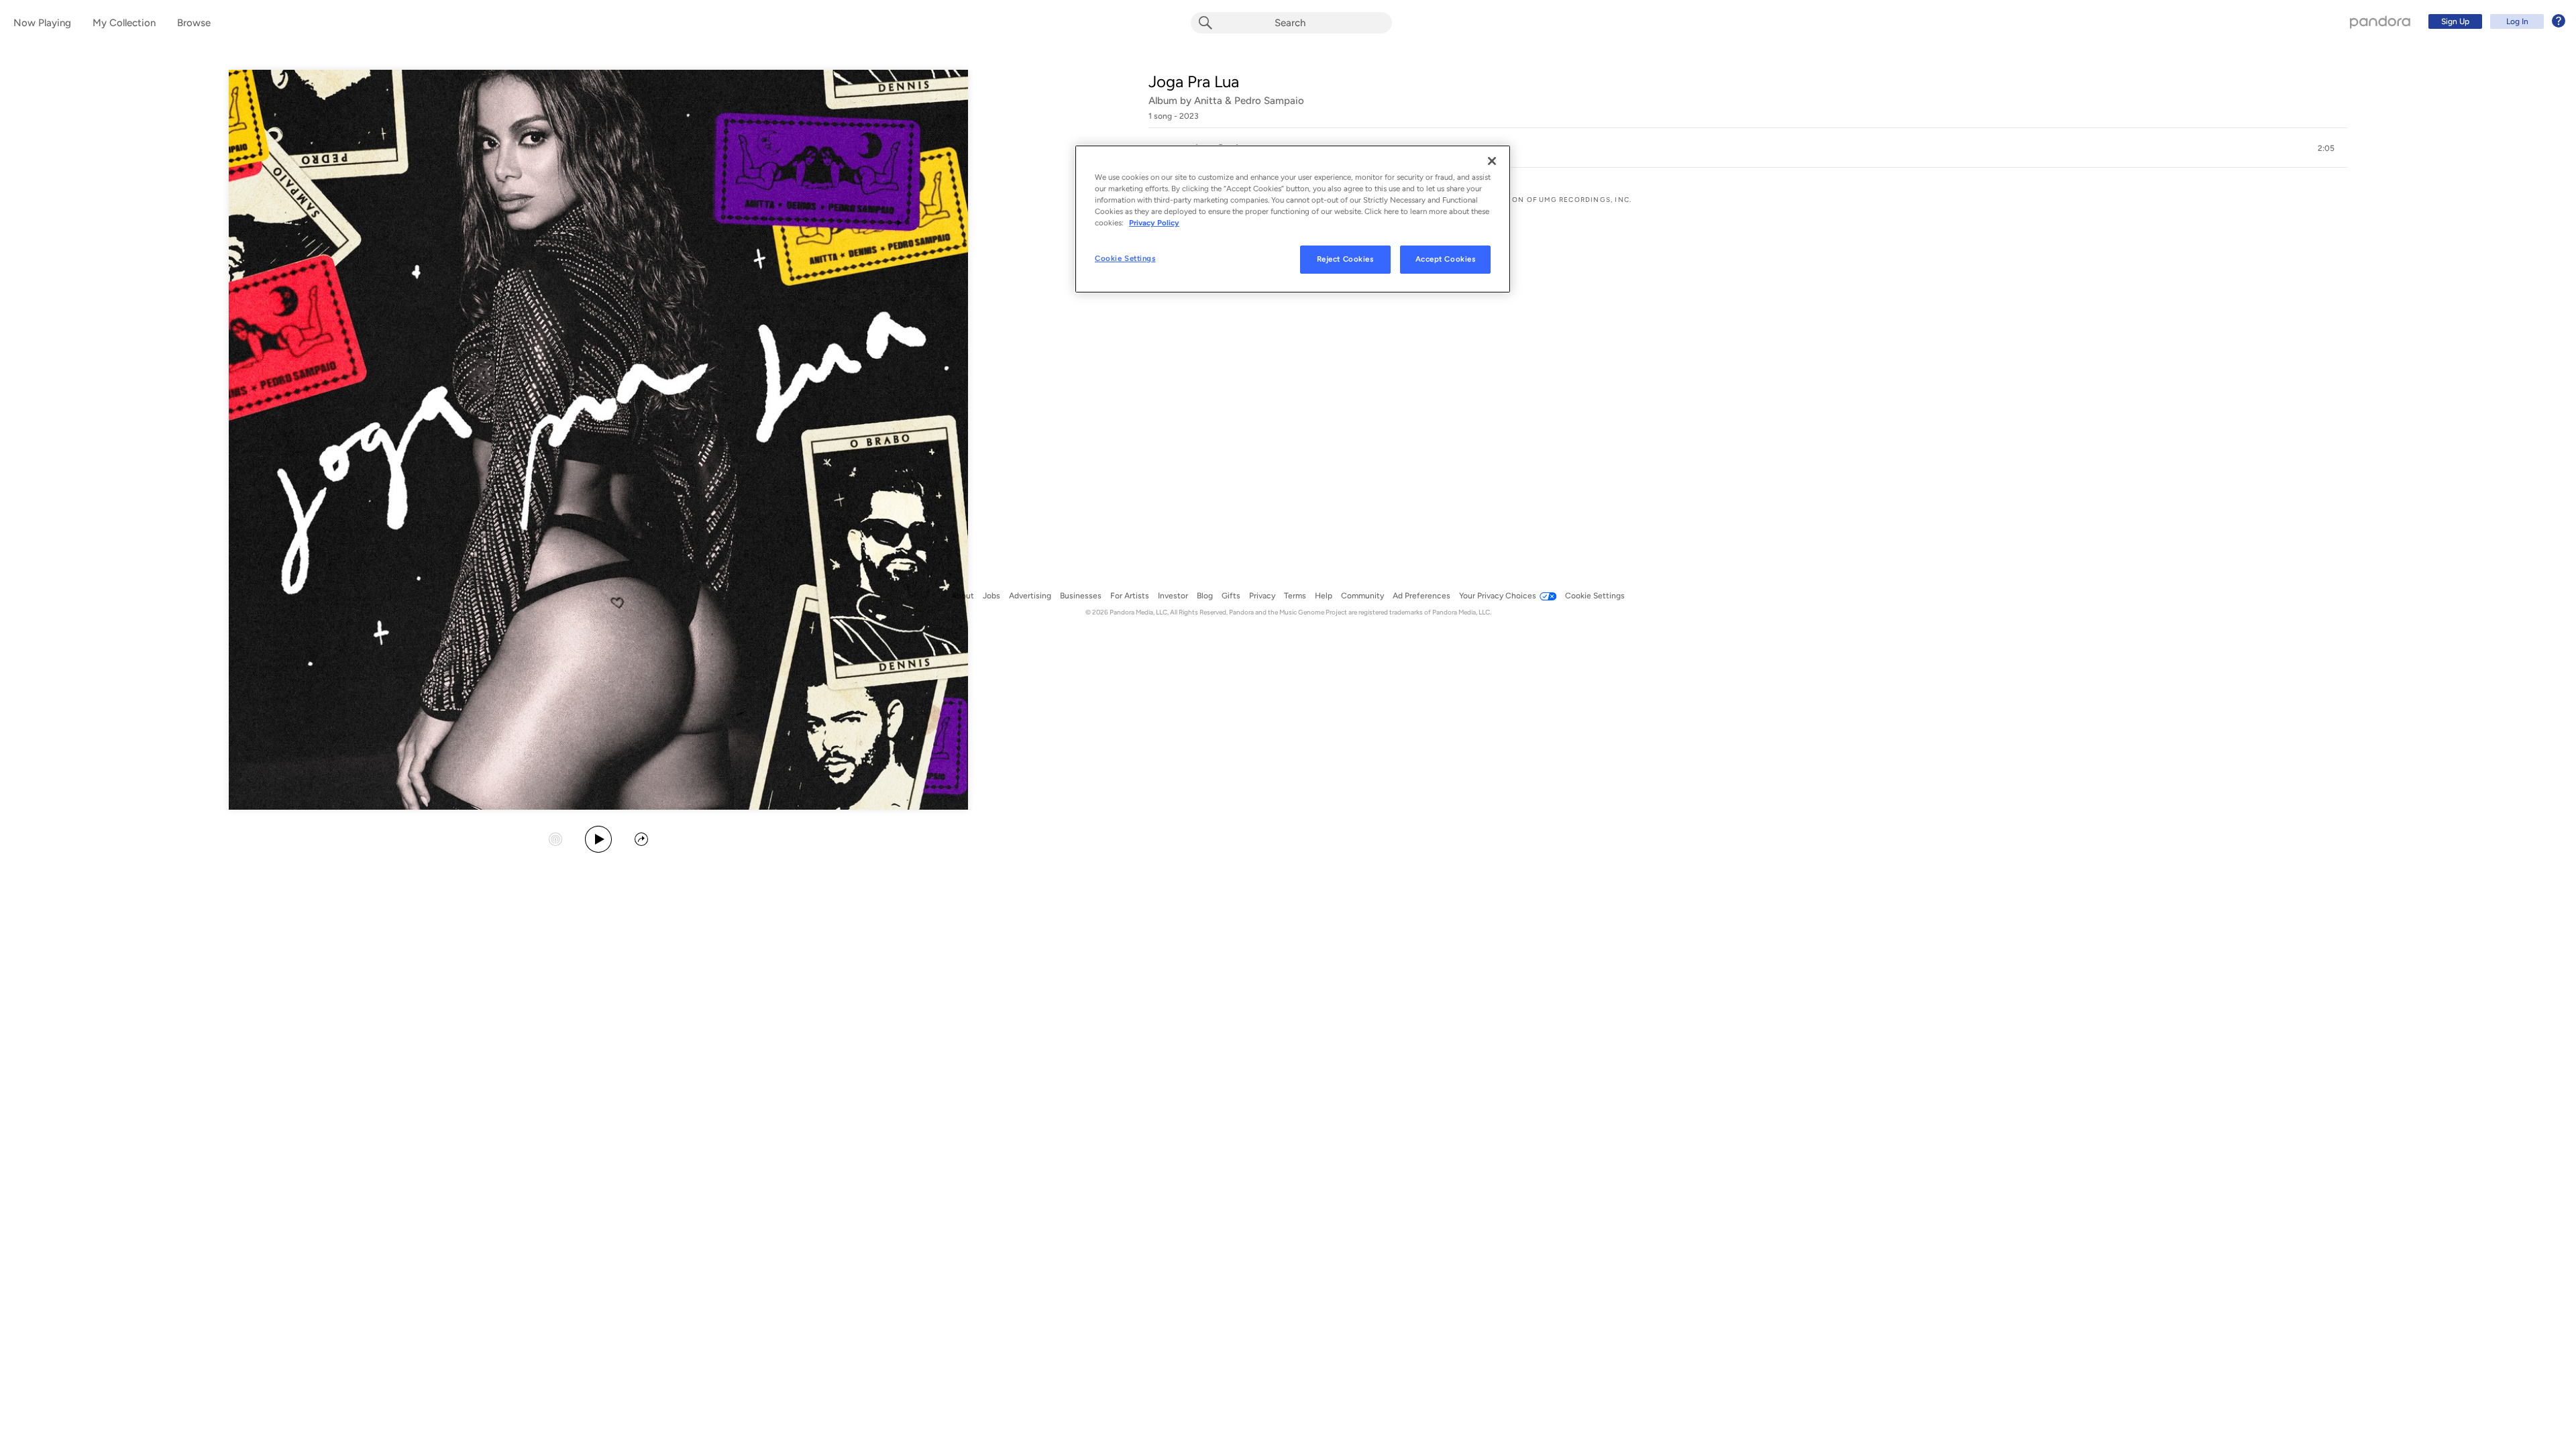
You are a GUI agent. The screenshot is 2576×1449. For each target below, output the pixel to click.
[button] (1748, 148)
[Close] (1492, 161)
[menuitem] (2495, 21)
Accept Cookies (1446, 259)
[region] (1293, 219)
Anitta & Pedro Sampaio (1249, 101)
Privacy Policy (1154, 223)
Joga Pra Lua (1194, 82)
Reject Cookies (1345, 259)
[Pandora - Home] (2380, 21)
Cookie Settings (1125, 258)
